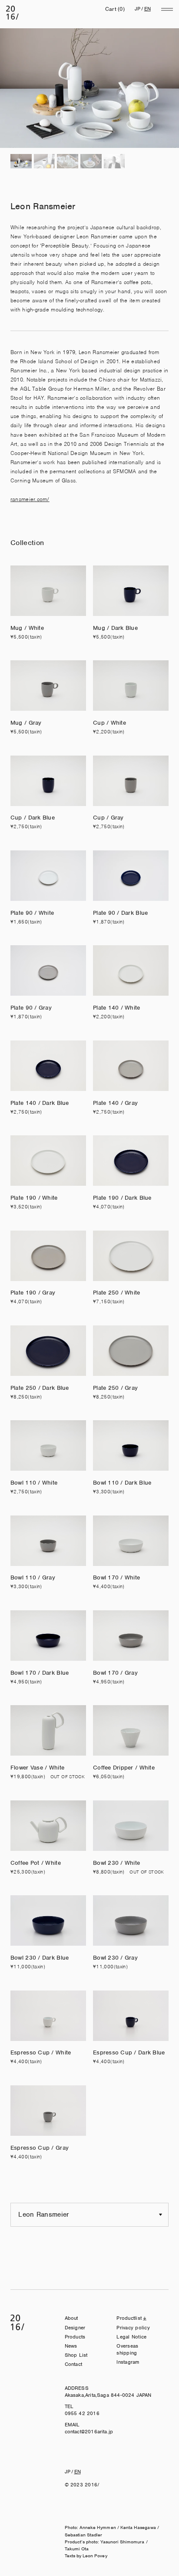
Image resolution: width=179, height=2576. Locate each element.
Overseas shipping (127, 2349)
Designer (75, 2328)
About (71, 2318)
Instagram (128, 2362)
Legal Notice (131, 2337)
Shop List (76, 2355)
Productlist (129, 2318)
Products (75, 2337)
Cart (115, 9)
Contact (74, 2364)
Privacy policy (133, 2328)
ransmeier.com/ (30, 499)
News (71, 2346)
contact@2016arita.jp (89, 2432)
